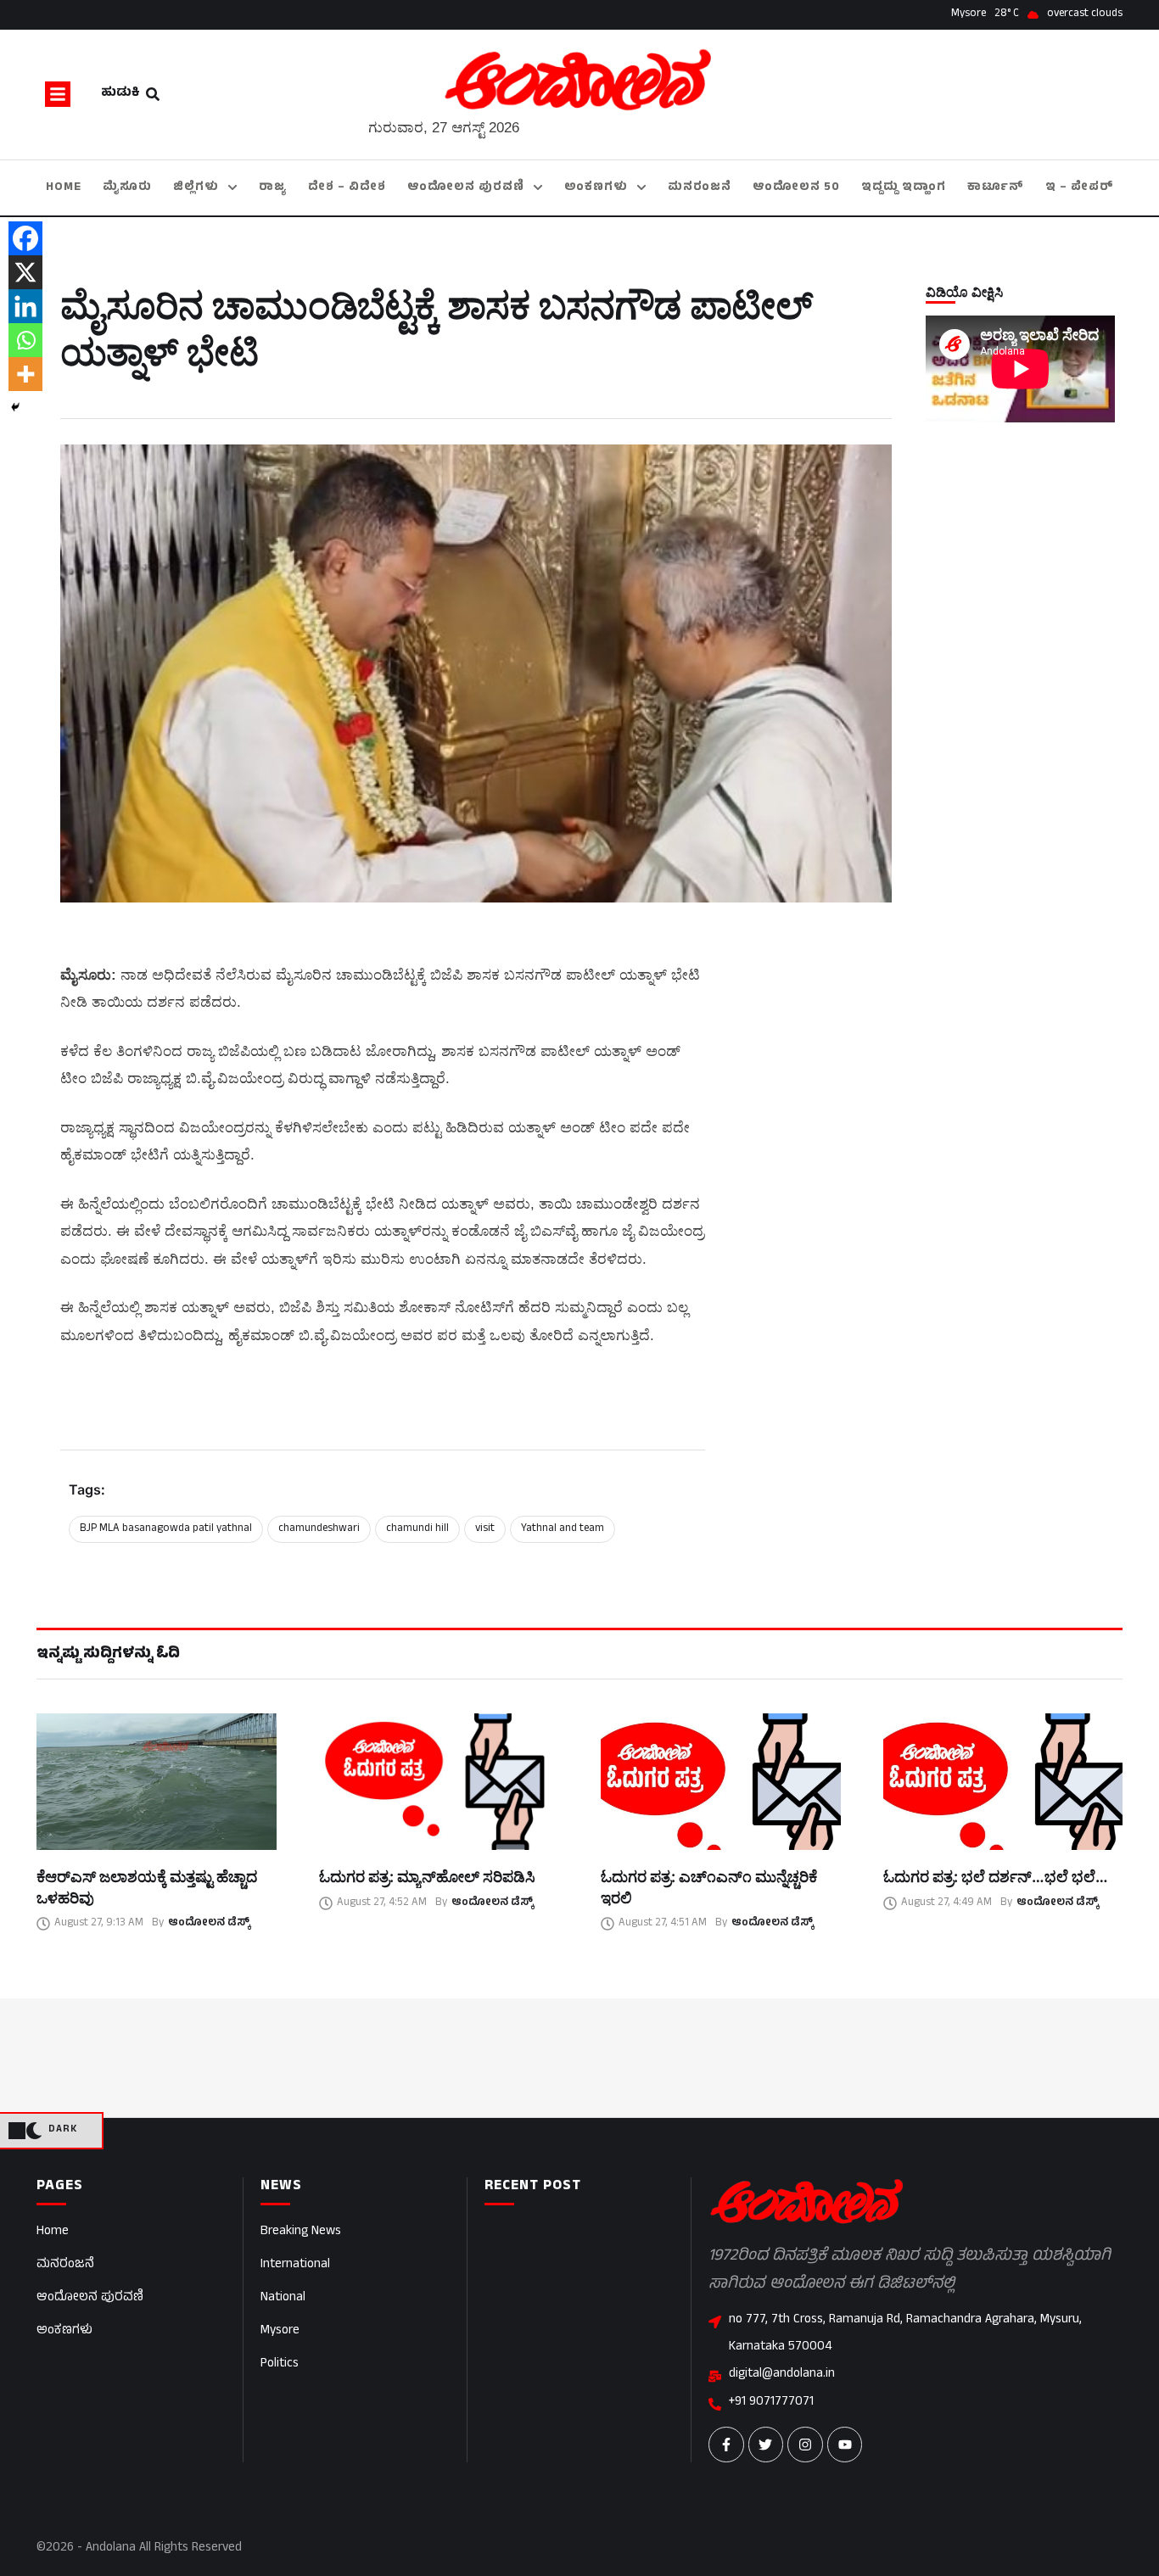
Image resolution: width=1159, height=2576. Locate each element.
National (283, 2298)
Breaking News (301, 2232)
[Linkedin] (25, 306)
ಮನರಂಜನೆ (65, 2265)
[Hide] (15, 407)
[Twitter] (766, 2445)
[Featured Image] (157, 1782)
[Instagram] (805, 2445)
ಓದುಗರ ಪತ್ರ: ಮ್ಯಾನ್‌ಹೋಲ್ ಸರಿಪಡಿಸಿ (427, 1877)
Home (53, 2232)
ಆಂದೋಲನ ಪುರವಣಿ (90, 2298)
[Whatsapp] (25, 340)
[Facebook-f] (726, 2445)
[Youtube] (845, 2445)
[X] (25, 272)
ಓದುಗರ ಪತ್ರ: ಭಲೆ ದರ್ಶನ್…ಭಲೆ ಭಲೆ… (996, 1877)
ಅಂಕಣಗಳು (64, 2331)
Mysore (280, 2331)
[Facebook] (25, 238)
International (295, 2265)
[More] (25, 374)
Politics (280, 2364)
